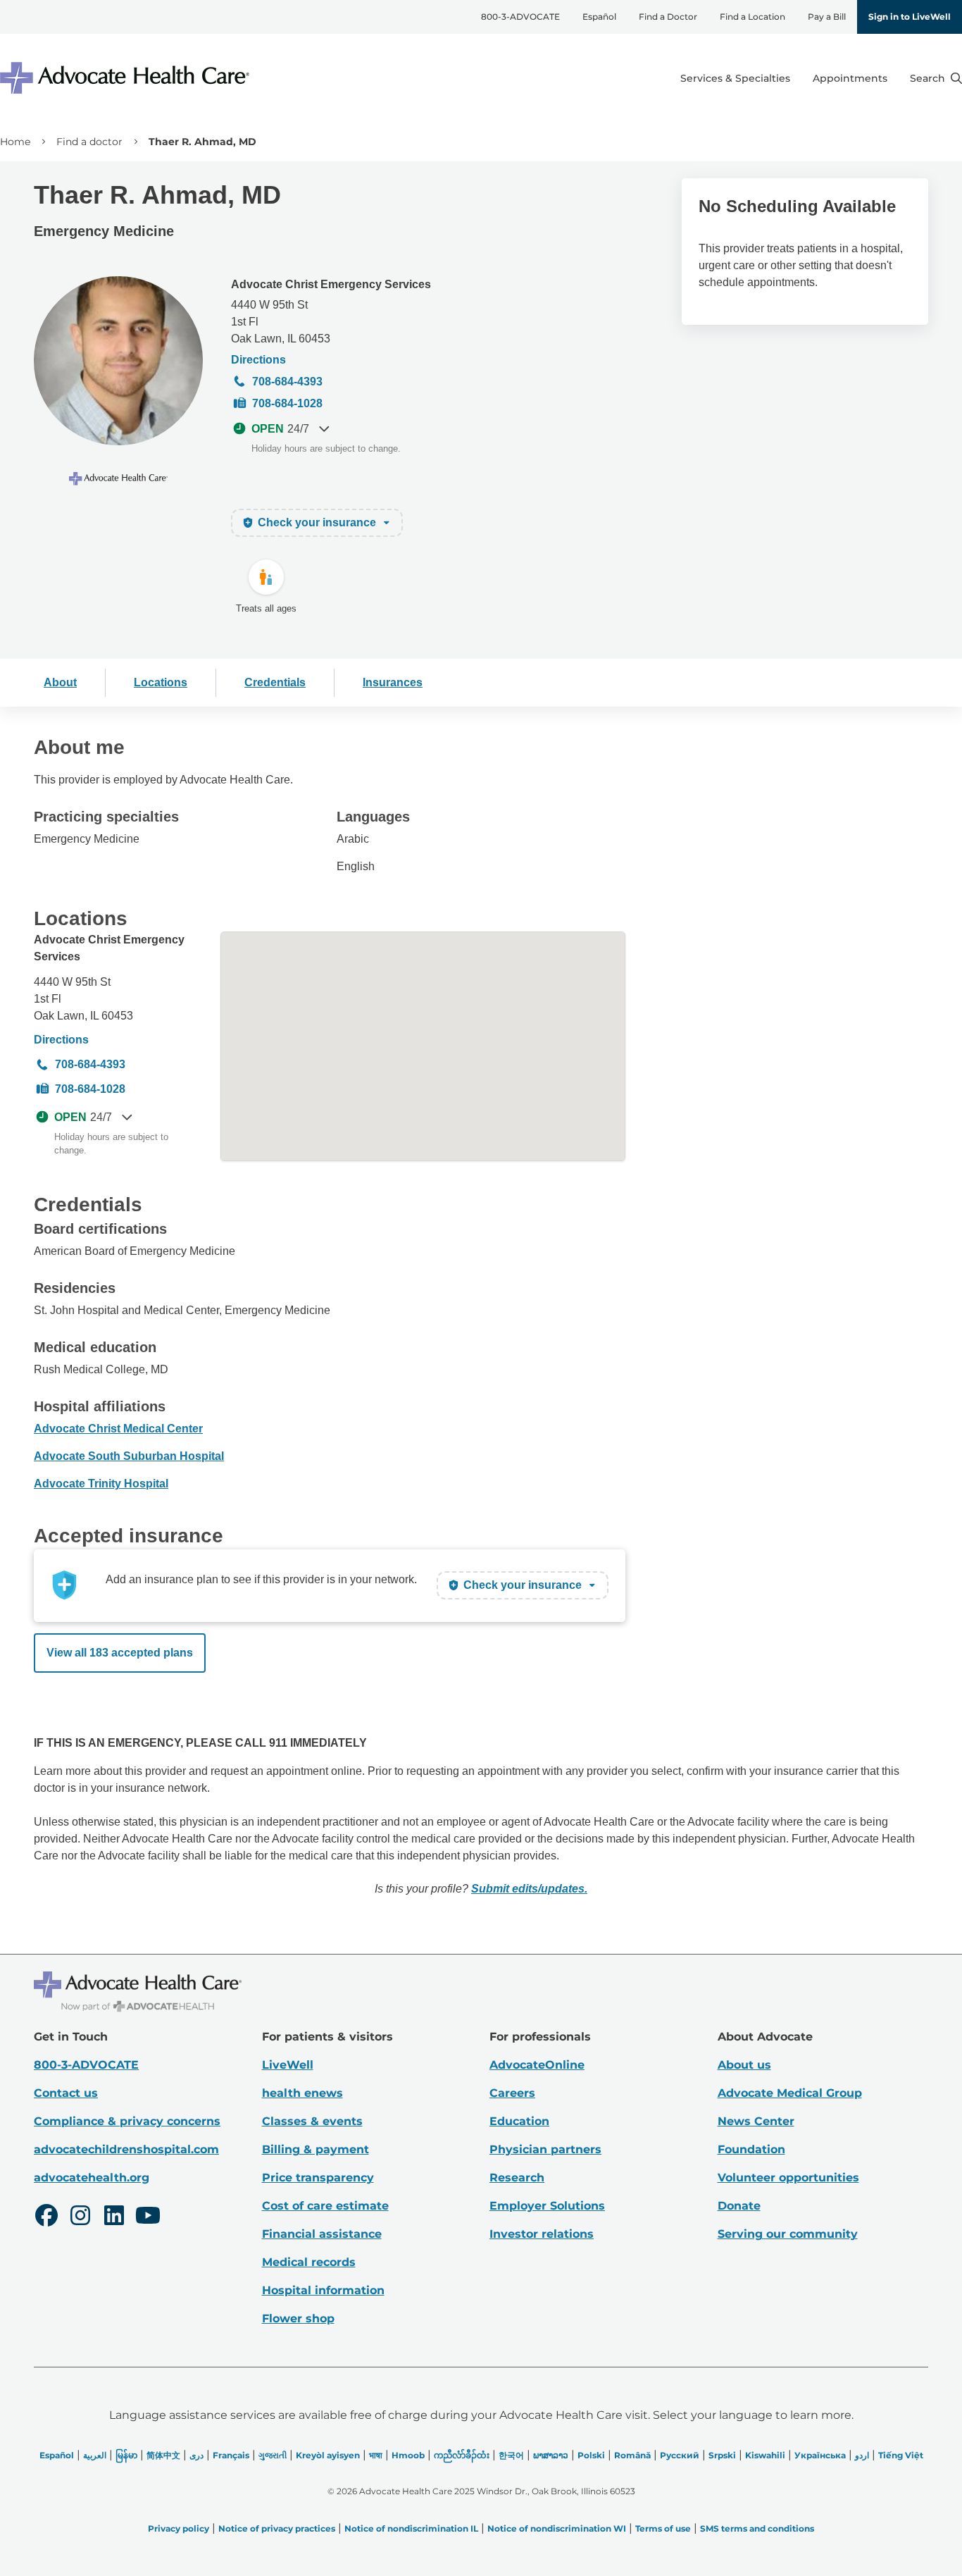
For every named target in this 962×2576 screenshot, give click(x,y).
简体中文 (163, 2455)
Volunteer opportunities (788, 2178)
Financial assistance (322, 2234)
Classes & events (312, 2121)
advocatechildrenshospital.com (126, 2149)
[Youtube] (148, 2217)
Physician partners (545, 2149)
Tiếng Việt (901, 2455)
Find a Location (752, 17)
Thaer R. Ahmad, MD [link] (202, 142)
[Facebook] (46, 2217)
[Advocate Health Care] (127, 78)
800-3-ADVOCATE (520, 17)
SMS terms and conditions (757, 2528)
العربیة (95, 2455)
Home (15, 142)
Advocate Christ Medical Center (118, 1429)
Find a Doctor (668, 17)
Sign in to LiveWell (910, 17)
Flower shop (298, 2318)
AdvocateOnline (537, 2065)
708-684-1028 (287, 403)
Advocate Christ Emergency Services (331, 284)
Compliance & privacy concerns (127, 2121)
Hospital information (323, 2290)
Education (519, 2121)
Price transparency (318, 2178)
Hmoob (408, 2455)
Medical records (309, 2262)
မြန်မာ (126, 2455)
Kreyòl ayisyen (328, 2455)
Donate (739, 2206)
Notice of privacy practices (277, 2528)
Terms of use (663, 2528)
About (60, 682)
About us (744, 2065)
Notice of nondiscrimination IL (411, 2528)
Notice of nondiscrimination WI (557, 2528)
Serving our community (788, 2234)
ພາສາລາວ (551, 2455)
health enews (302, 2093)
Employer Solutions (547, 2206)
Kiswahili (765, 2455)
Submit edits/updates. (529, 1889)
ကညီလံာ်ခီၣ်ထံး (462, 2455)
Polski (591, 2455)
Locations (161, 682)
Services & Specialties (735, 78)
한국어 (511, 2455)
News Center (756, 2121)
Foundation (751, 2149)
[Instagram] (80, 2217)
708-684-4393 (287, 382)
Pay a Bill (827, 17)
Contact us (66, 2093)
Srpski (722, 2455)
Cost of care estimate (325, 2206)
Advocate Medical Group (790, 2093)
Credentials (275, 682)
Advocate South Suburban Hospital (129, 1456)
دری (196, 2455)
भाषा (376, 2455)
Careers (512, 2093)
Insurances (393, 682)
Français (231, 2455)
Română (632, 2455)
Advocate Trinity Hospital (101, 1484)
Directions (258, 360)
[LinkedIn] (114, 2217)
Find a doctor (89, 142)
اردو (862, 2455)
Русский (680, 2455)
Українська (820, 2455)
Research (517, 2178)
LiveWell (288, 2065)
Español (599, 17)
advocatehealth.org (92, 2178)
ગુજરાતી (273, 2455)
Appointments (850, 78)
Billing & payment (316, 2149)
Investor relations (542, 2234)
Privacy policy (179, 2528)
